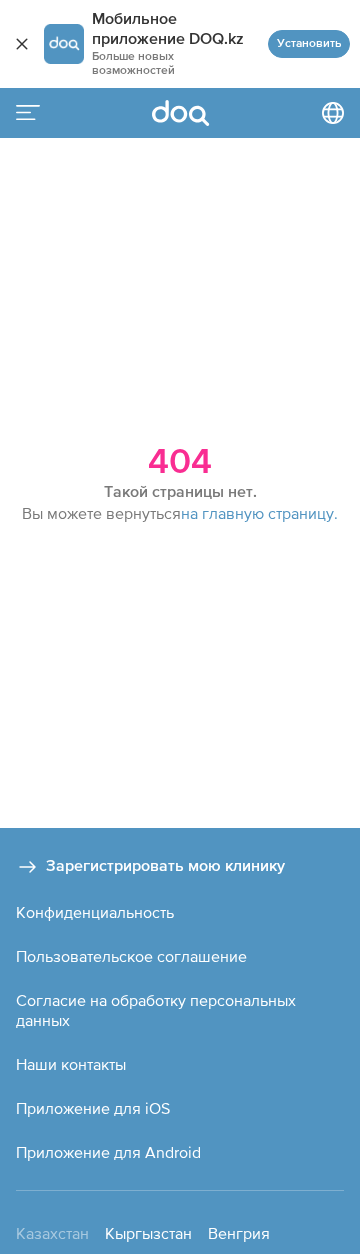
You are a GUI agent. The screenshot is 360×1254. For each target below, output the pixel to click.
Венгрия (239, 1233)
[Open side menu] (28, 113)
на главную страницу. (259, 513)
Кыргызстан (148, 1233)
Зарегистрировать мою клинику (165, 867)
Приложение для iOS (93, 1108)
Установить (309, 44)
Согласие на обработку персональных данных (156, 1010)
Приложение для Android (108, 1152)
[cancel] (22, 44)
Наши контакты (71, 1064)
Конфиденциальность (95, 912)
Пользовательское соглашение (131, 956)
